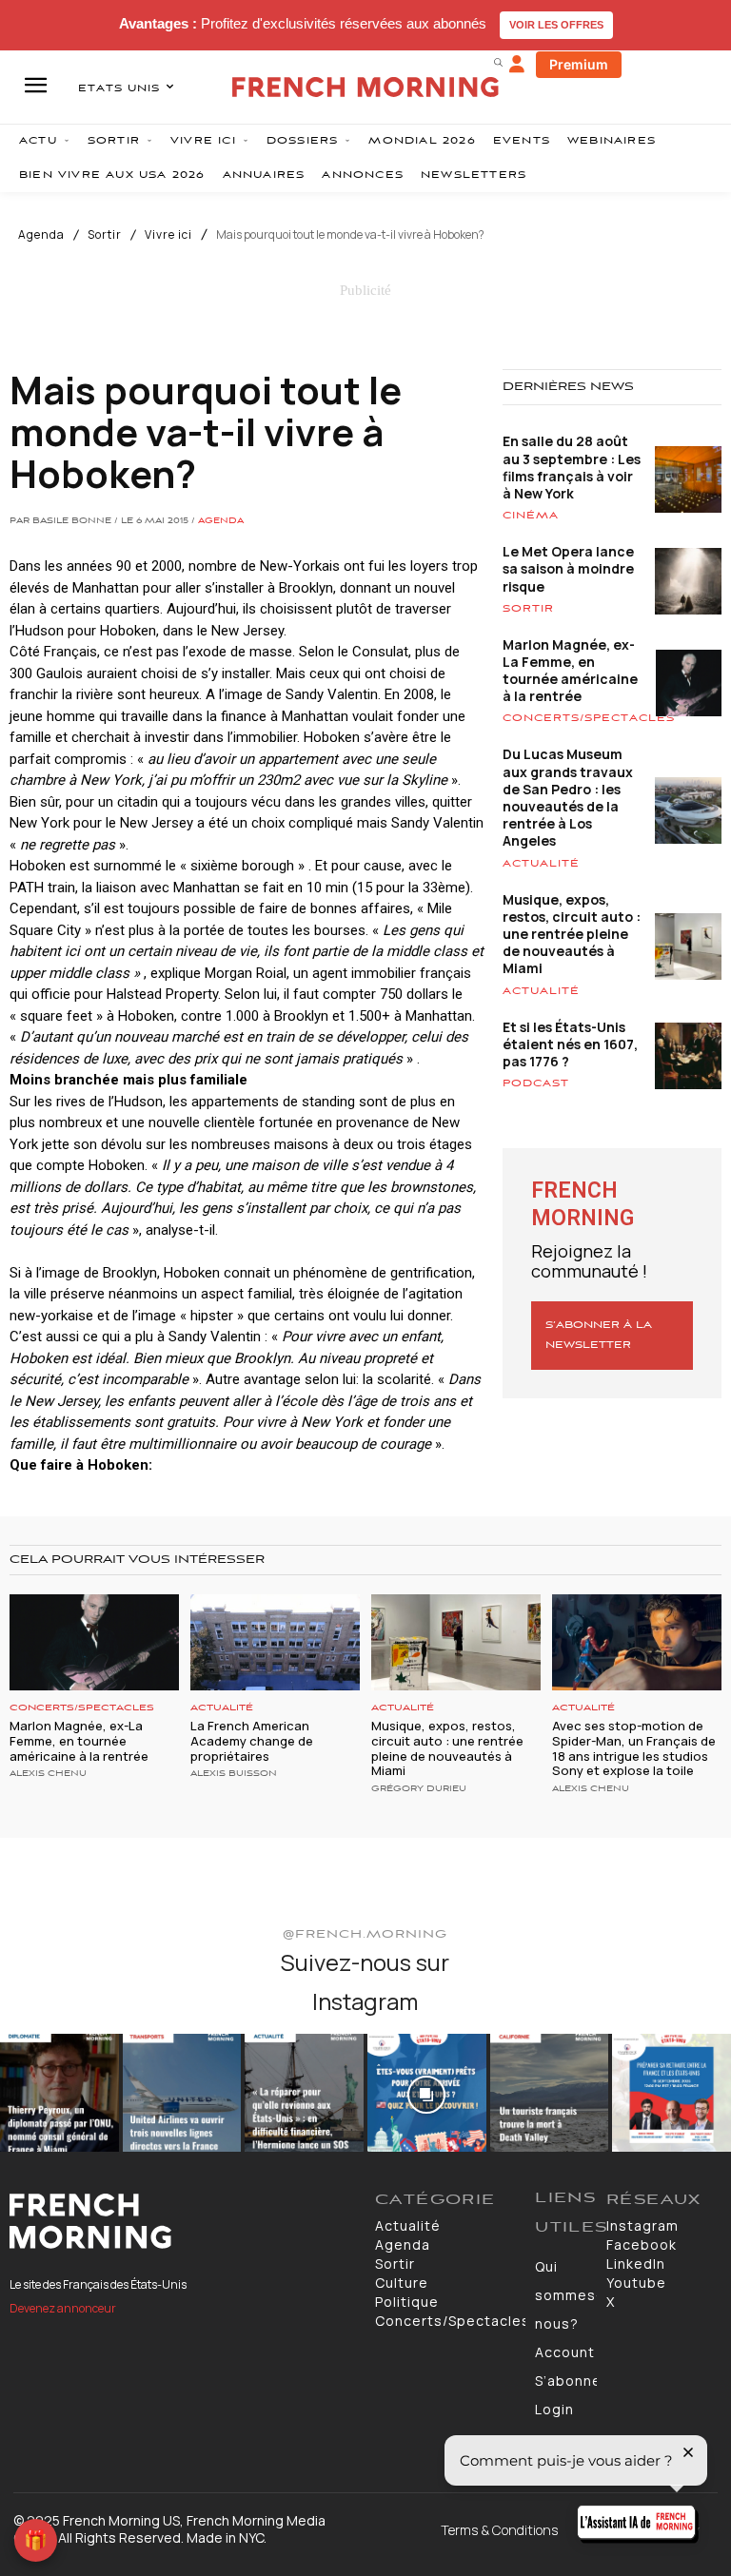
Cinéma (531, 516)
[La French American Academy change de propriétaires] (275, 1642)
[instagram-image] (59, 2093)
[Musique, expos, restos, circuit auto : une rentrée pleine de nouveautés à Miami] (456, 1642)
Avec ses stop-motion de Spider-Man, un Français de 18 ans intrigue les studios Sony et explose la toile (634, 1748)
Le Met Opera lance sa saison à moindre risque (568, 568)
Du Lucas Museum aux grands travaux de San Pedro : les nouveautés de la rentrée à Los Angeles (568, 797)
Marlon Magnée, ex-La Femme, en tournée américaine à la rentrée (570, 671)
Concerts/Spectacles (589, 718)
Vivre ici (168, 235)
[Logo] (183, 2221)
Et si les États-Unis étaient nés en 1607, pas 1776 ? (570, 1044)
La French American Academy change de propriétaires (252, 1740)
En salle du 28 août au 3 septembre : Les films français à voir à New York (572, 467)
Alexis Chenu (48, 1774)
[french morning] (365, 87)
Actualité (541, 864)
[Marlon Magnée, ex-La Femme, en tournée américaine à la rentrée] (94, 1642)
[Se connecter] (517, 65)
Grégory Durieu (419, 1789)
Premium (579, 64)
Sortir (105, 235)
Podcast (536, 1083)
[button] (498, 62)
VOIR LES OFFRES (556, 25)
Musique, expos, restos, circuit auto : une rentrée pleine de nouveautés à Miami (572, 934)
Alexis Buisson (234, 1774)
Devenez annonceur (63, 2308)
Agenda (41, 235)
